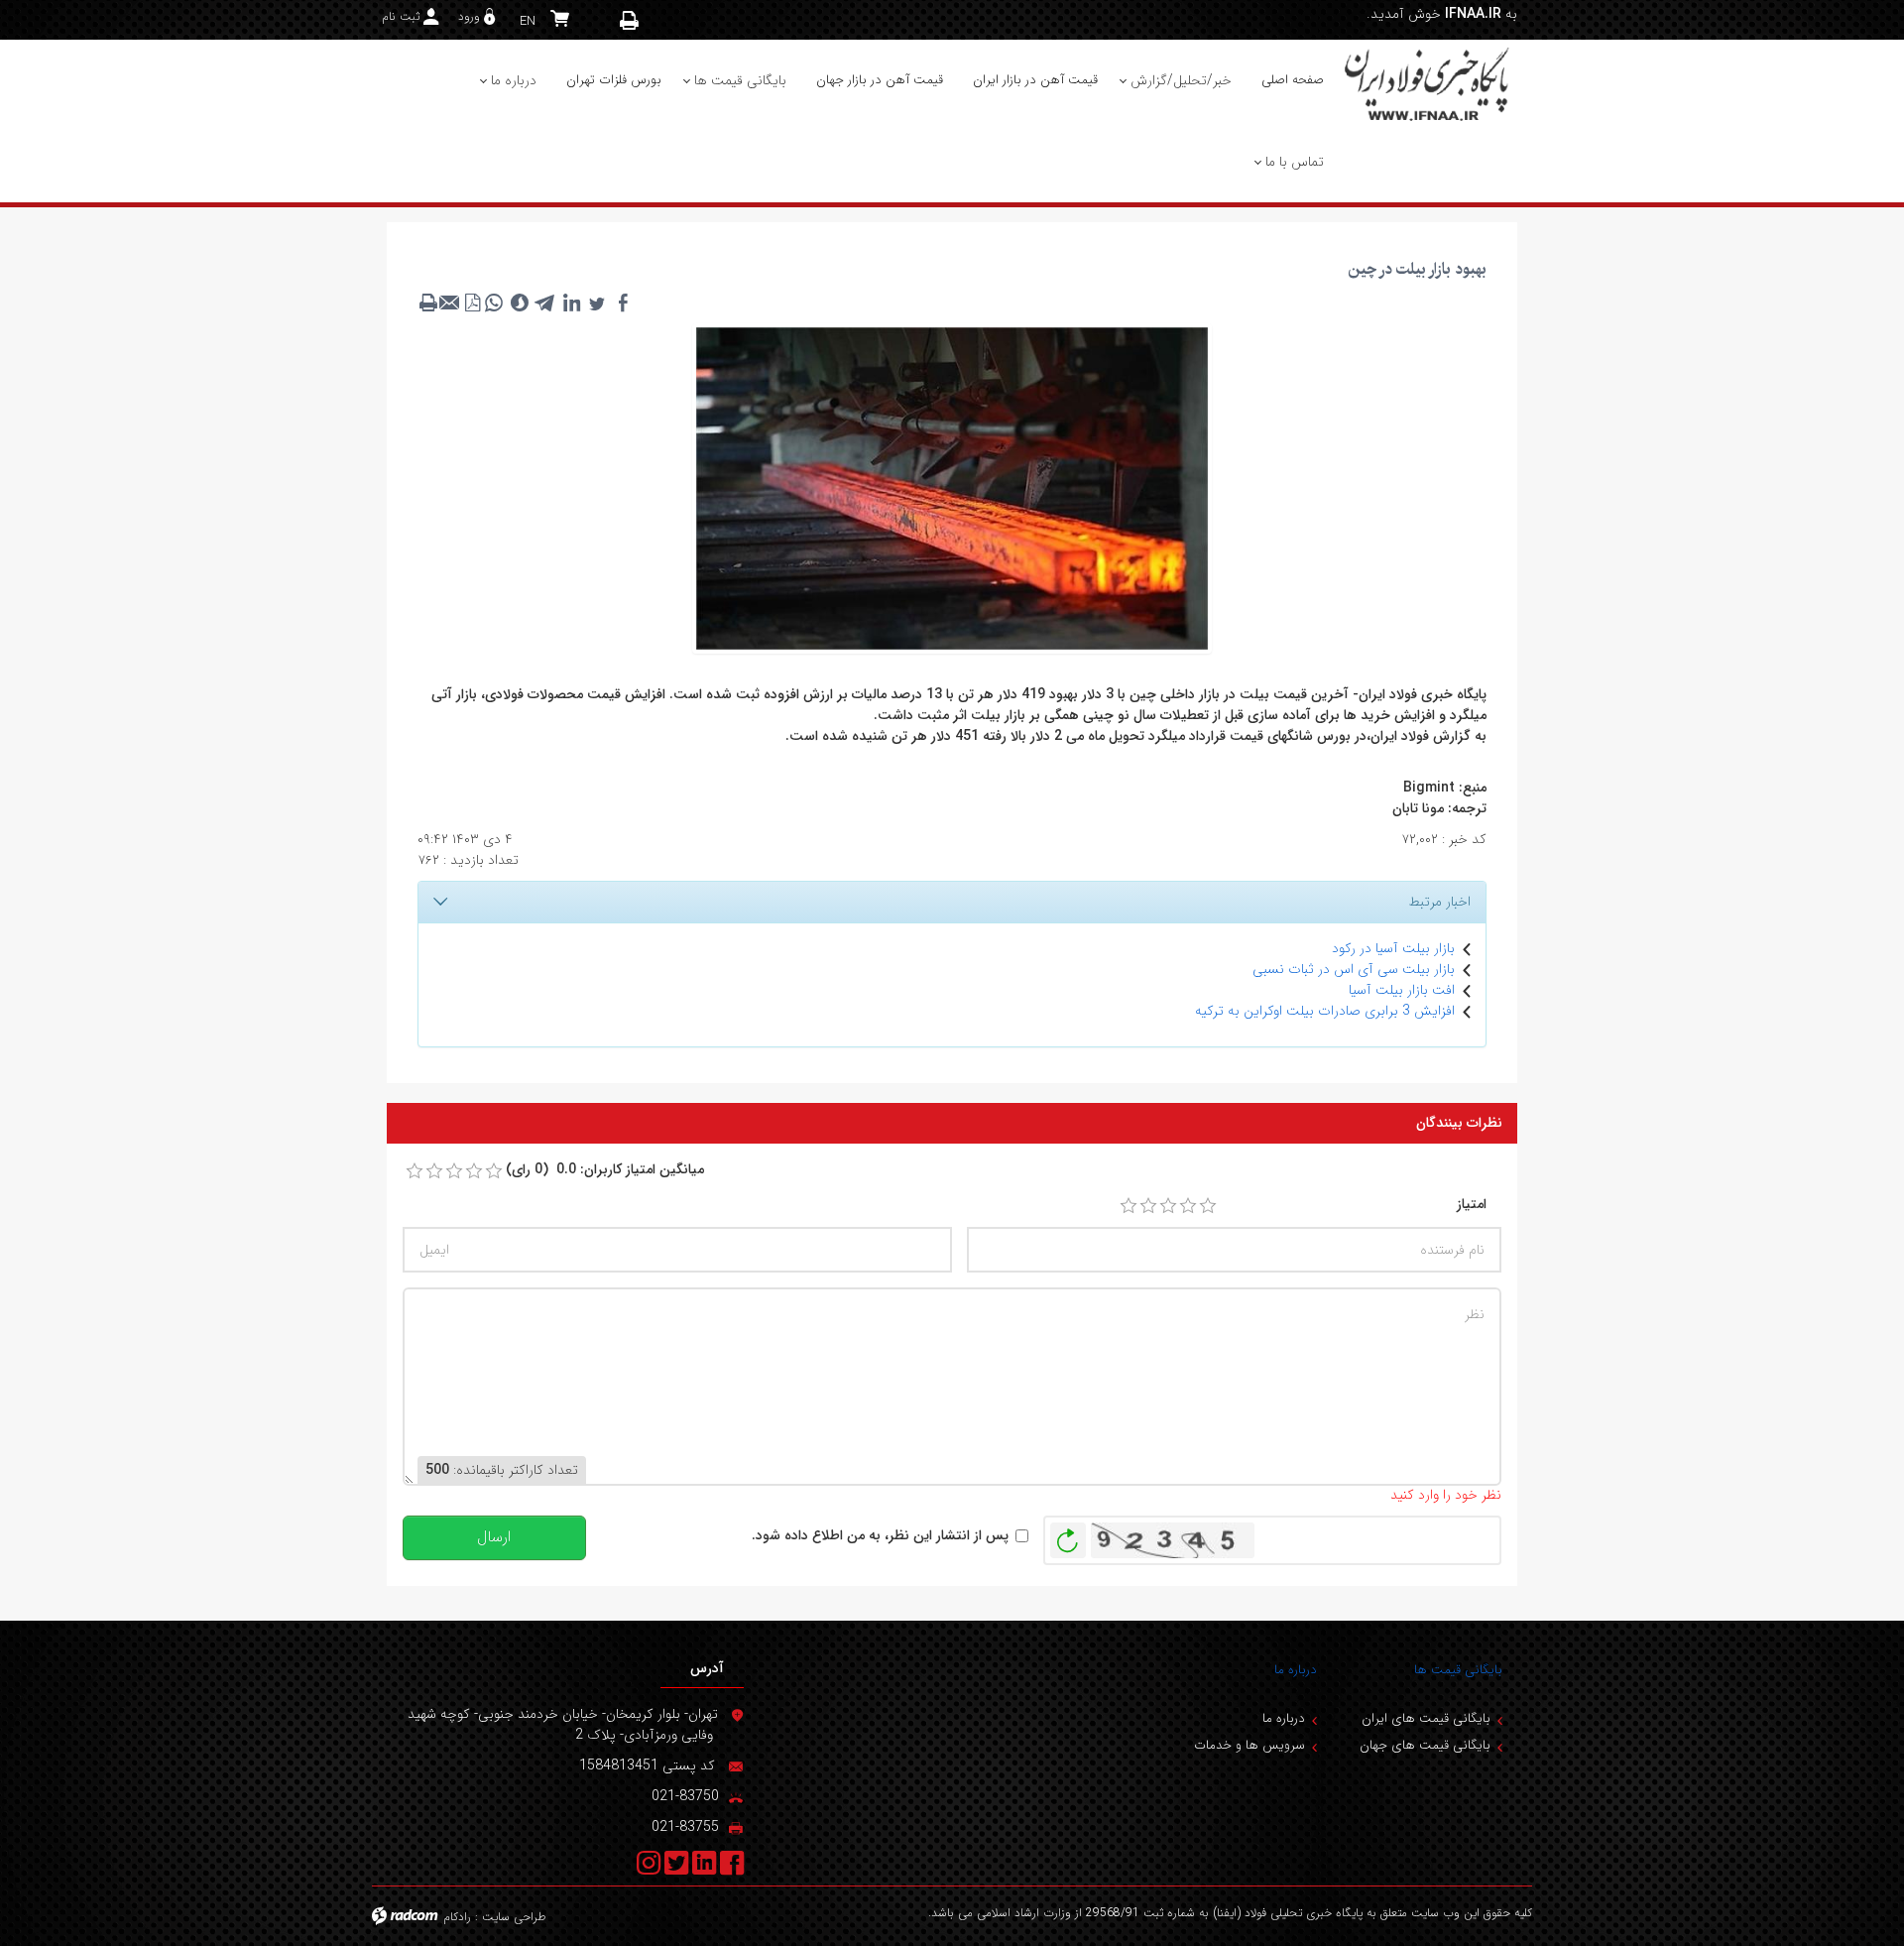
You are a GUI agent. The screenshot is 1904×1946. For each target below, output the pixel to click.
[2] (1148, 1206)
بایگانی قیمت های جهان (1425, 1745)
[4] (1188, 1206)
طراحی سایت (514, 1917)
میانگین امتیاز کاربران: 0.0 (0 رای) (605, 1170)
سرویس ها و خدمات (1249, 1745)
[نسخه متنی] (428, 303)
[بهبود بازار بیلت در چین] (952, 487)
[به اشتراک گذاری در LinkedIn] (571, 303)
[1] (1129, 1206)
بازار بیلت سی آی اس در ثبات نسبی (1354, 969)
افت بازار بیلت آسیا (1402, 990)
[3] (1168, 1206)
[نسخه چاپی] (630, 20)
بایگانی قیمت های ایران (1426, 1718)
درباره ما (1296, 1670)
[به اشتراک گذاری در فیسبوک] (623, 303)
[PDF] (472, 303)
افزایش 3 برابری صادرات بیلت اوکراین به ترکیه (1325, 1011)
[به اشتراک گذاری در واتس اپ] (494, 303)
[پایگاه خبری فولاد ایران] (1428, 83)
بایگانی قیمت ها (1458, 1670)
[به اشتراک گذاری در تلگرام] (545, 303)
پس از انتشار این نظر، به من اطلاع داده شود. (880, 1536)
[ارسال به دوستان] (450, 303)
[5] (1208, 1206)
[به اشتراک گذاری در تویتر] (597, 303)
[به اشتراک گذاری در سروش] (520, 303)
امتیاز (1472, 1205)
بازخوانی (1068, 1535)
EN (528, 21)
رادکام (457, 1917)
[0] (415, 1171)
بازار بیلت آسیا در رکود (1393, 948)
